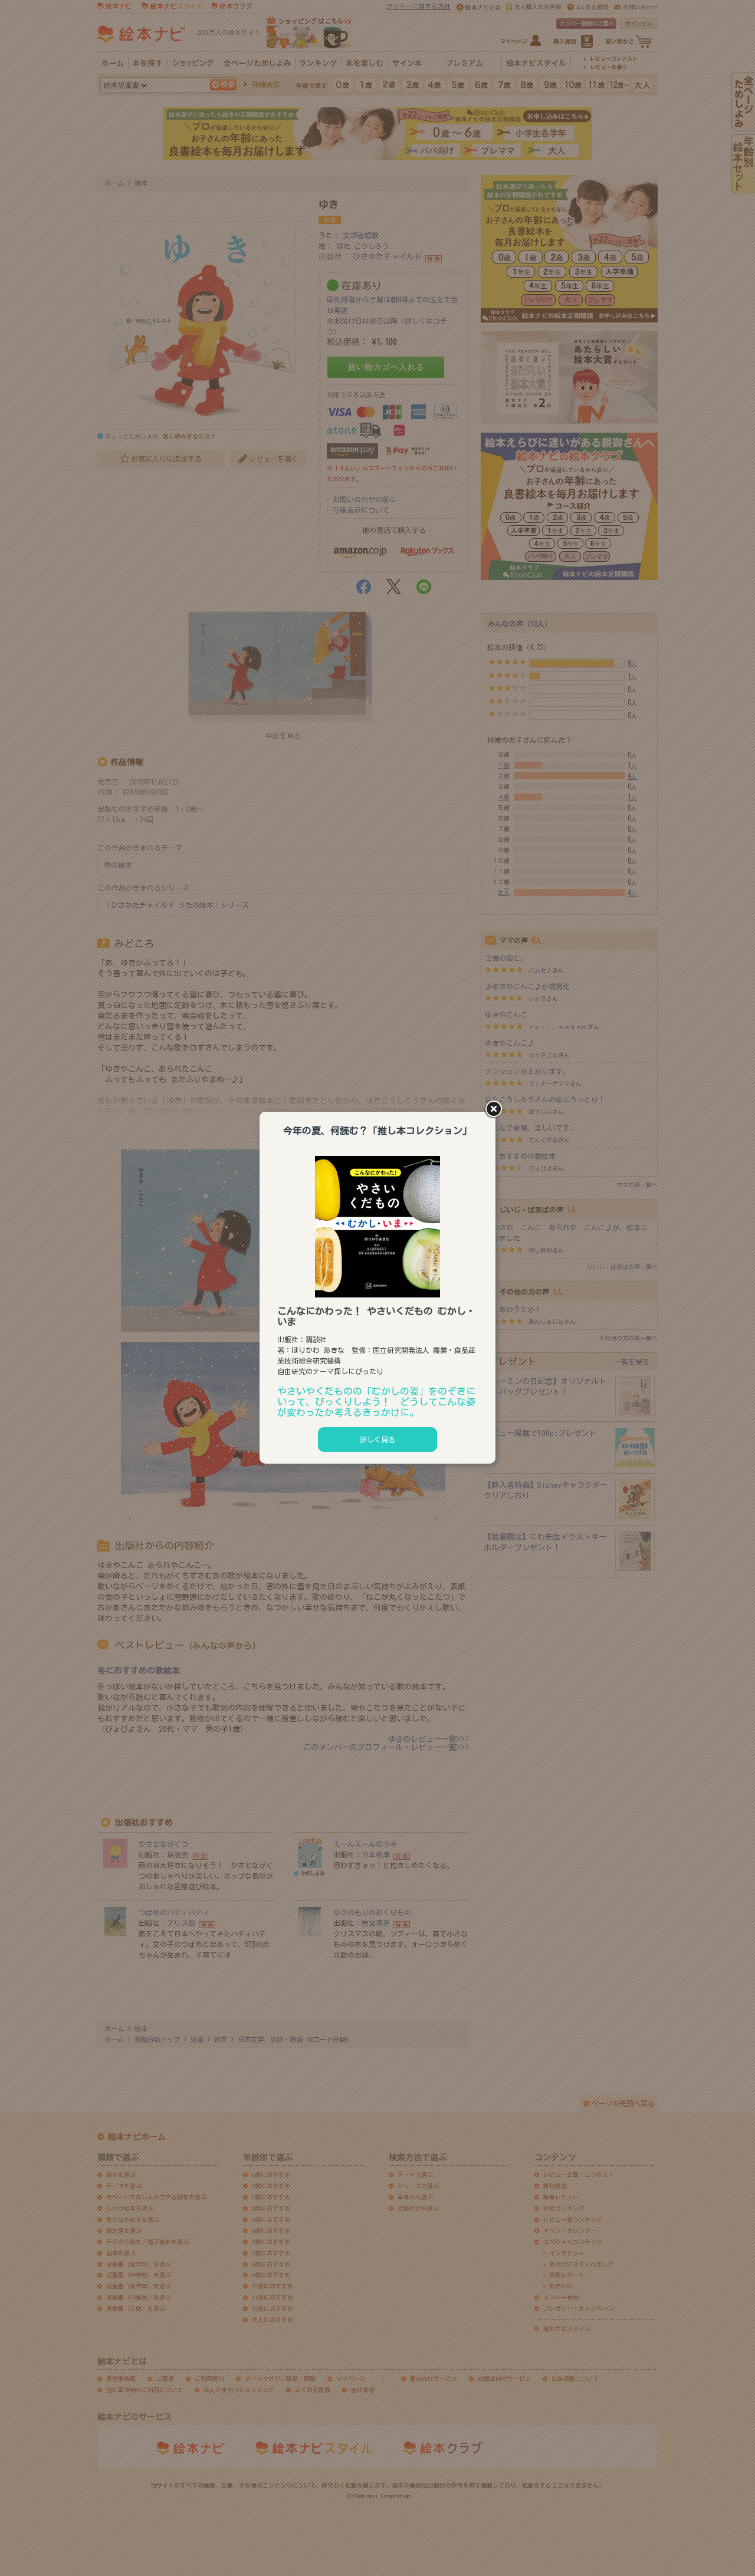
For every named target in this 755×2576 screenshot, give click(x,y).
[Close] (495, 1110)
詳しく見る (377, 1439)
